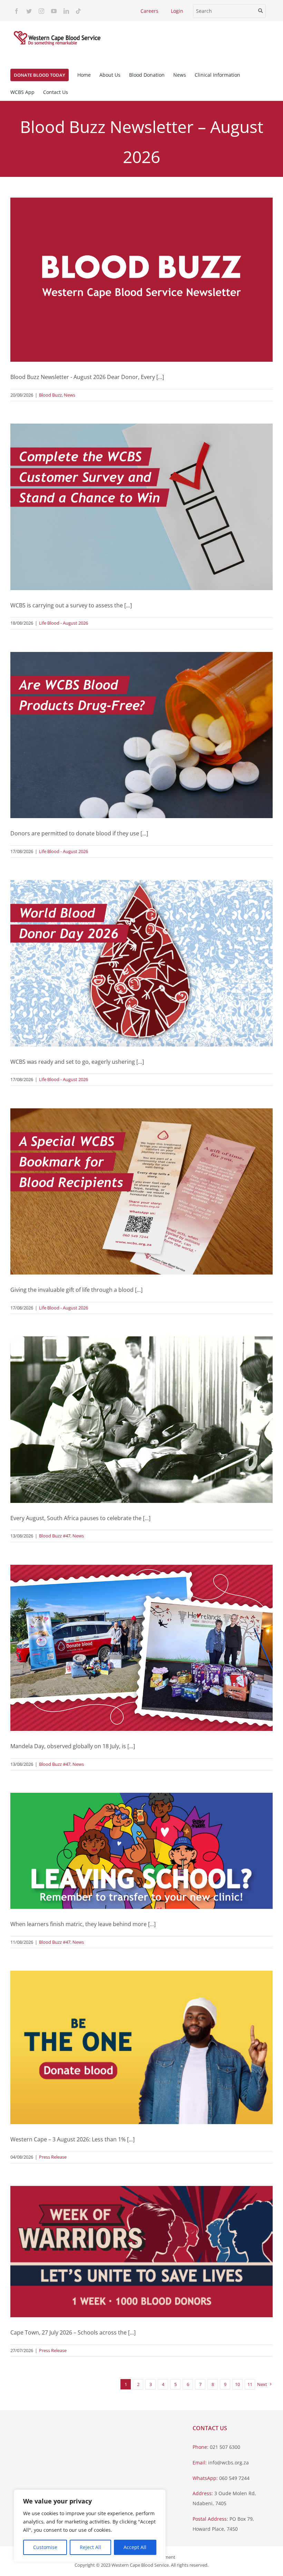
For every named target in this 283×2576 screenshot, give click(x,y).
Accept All (135, 2547)
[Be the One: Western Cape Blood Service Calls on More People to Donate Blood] (141, 2047)
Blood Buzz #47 (55, 1536)
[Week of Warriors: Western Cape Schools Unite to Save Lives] (141, 2252)
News (70, 395)
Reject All (90, 2547)
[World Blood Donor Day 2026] (141, 963)
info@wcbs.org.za (228, 2463)
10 (237, 2384)
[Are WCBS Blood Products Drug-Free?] (141, 735)
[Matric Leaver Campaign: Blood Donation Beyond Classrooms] (141, 1851)
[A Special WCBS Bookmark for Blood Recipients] (141, 1191)
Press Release (53, 2157)
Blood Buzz (50, 395)
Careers (149, 11)
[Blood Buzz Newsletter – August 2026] (141, 280)
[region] (90, 2526)
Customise (45, 2547)
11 (250, 2384)
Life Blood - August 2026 (64, 623)
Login (177, 11)
